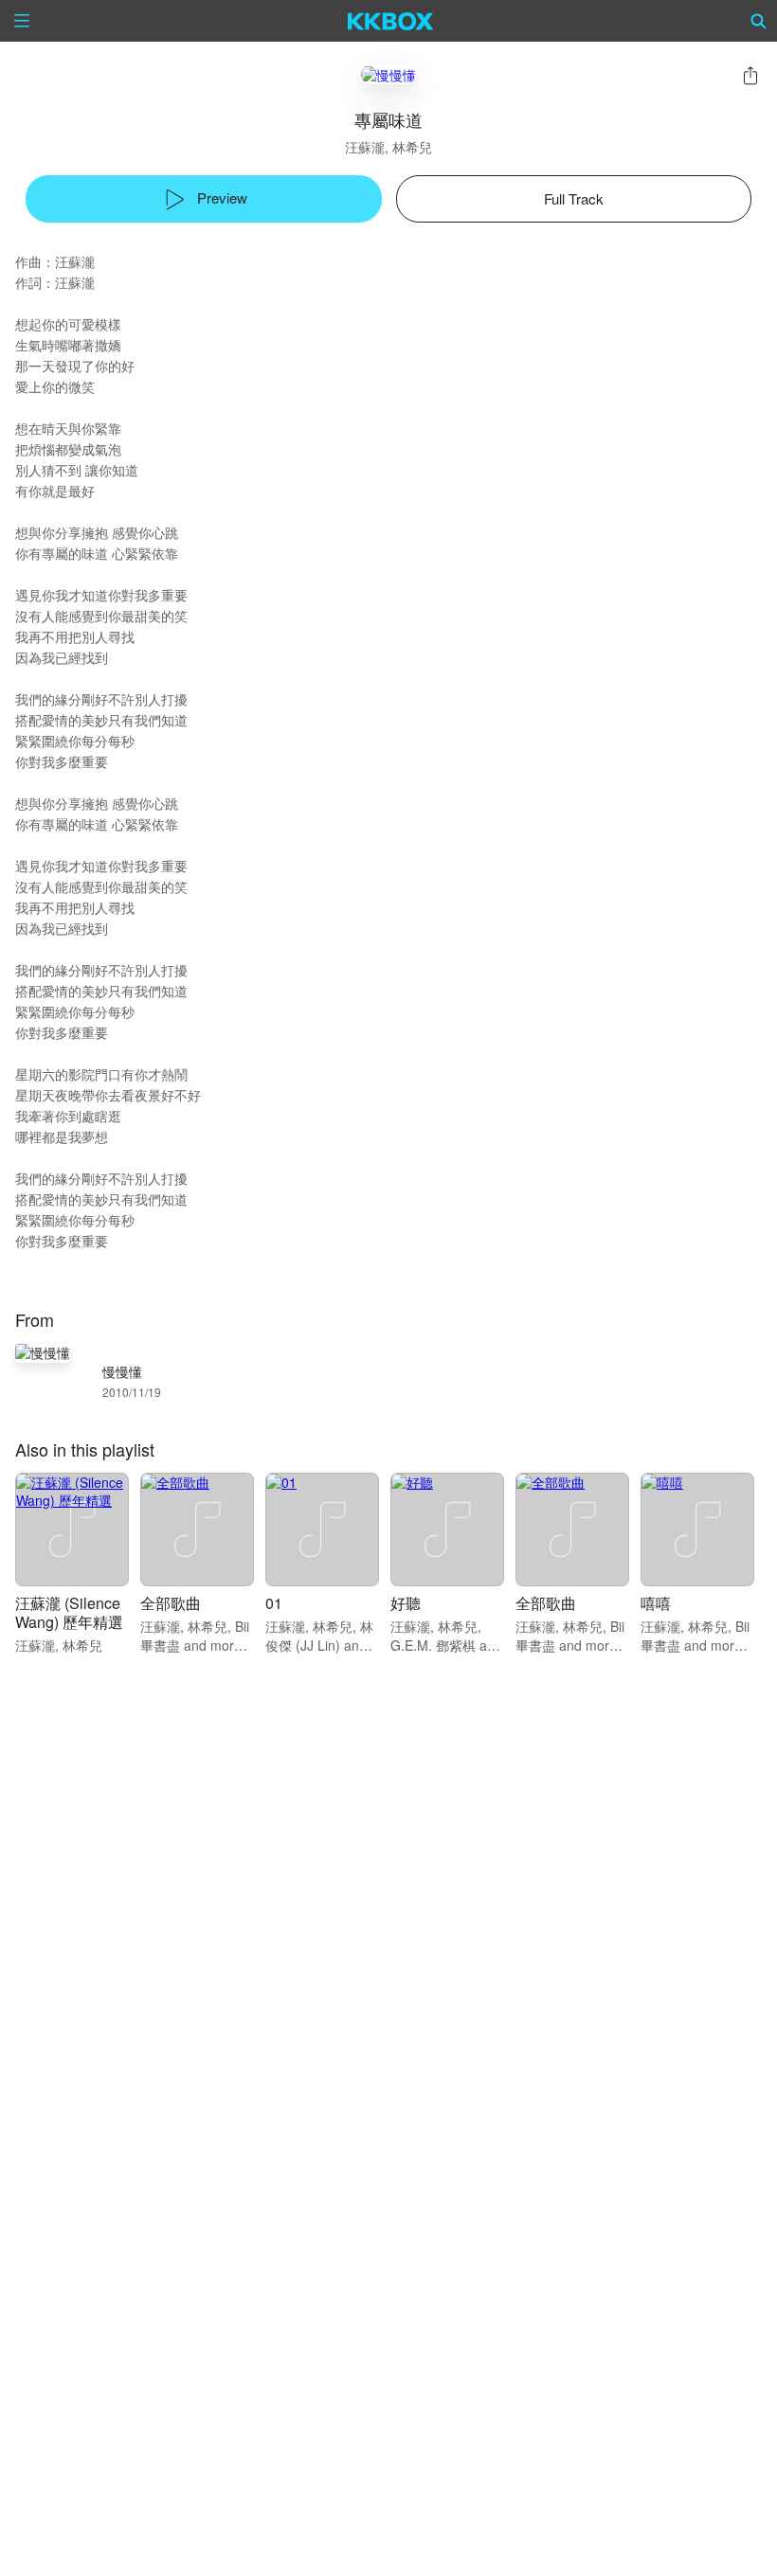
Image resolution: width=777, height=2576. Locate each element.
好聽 (406, 1603)
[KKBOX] (391, 21)
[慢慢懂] (388, 74)
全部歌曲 (171, 1603)
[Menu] (22, 21)
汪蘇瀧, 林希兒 (388, 147)
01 (274, 1603)
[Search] (759, 21)
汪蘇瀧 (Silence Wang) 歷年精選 (69, 1612)
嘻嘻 (656, 1603)
